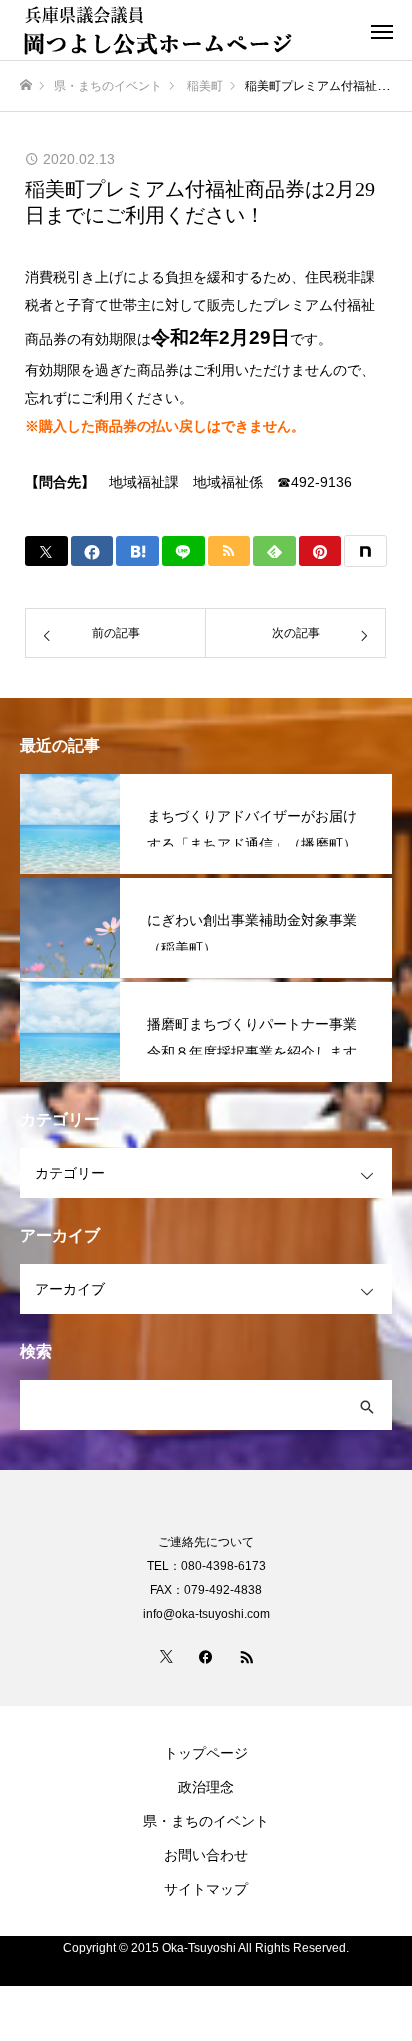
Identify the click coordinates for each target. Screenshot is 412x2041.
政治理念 (206, 1787)
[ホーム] (26, 85)
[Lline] (183, 551)
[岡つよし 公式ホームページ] (186, 30)
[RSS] (246, 1656)
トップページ (206, 1753)
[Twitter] (166, 1656)
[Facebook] (206, 1656)
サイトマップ (206, 1889)
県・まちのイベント (206, 1821)
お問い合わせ (206, 1855)
